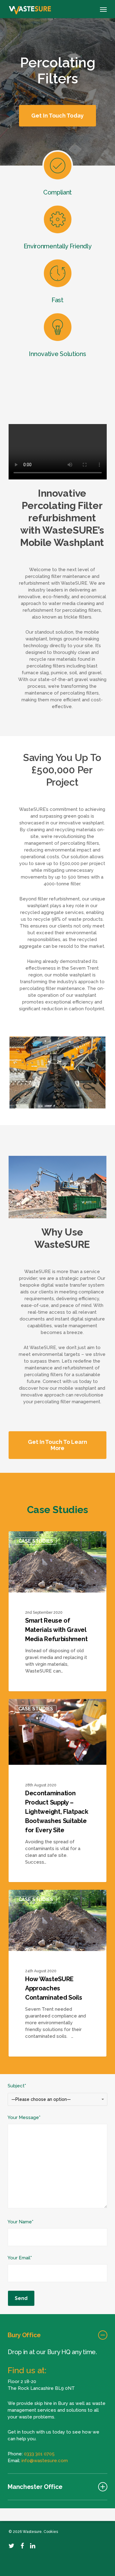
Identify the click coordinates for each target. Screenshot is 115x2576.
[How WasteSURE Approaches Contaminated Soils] (58, 1973)
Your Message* (24, 2117)
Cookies (51, 2532)
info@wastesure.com (45, 2461)
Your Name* (21, 2222)
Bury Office (24, 2335)
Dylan (26, 1538)
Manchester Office (35, 2487)
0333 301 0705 (39, 2454)
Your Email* (20, 2258)
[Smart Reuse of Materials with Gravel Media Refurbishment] (58, 1611)
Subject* (39, 2092)
